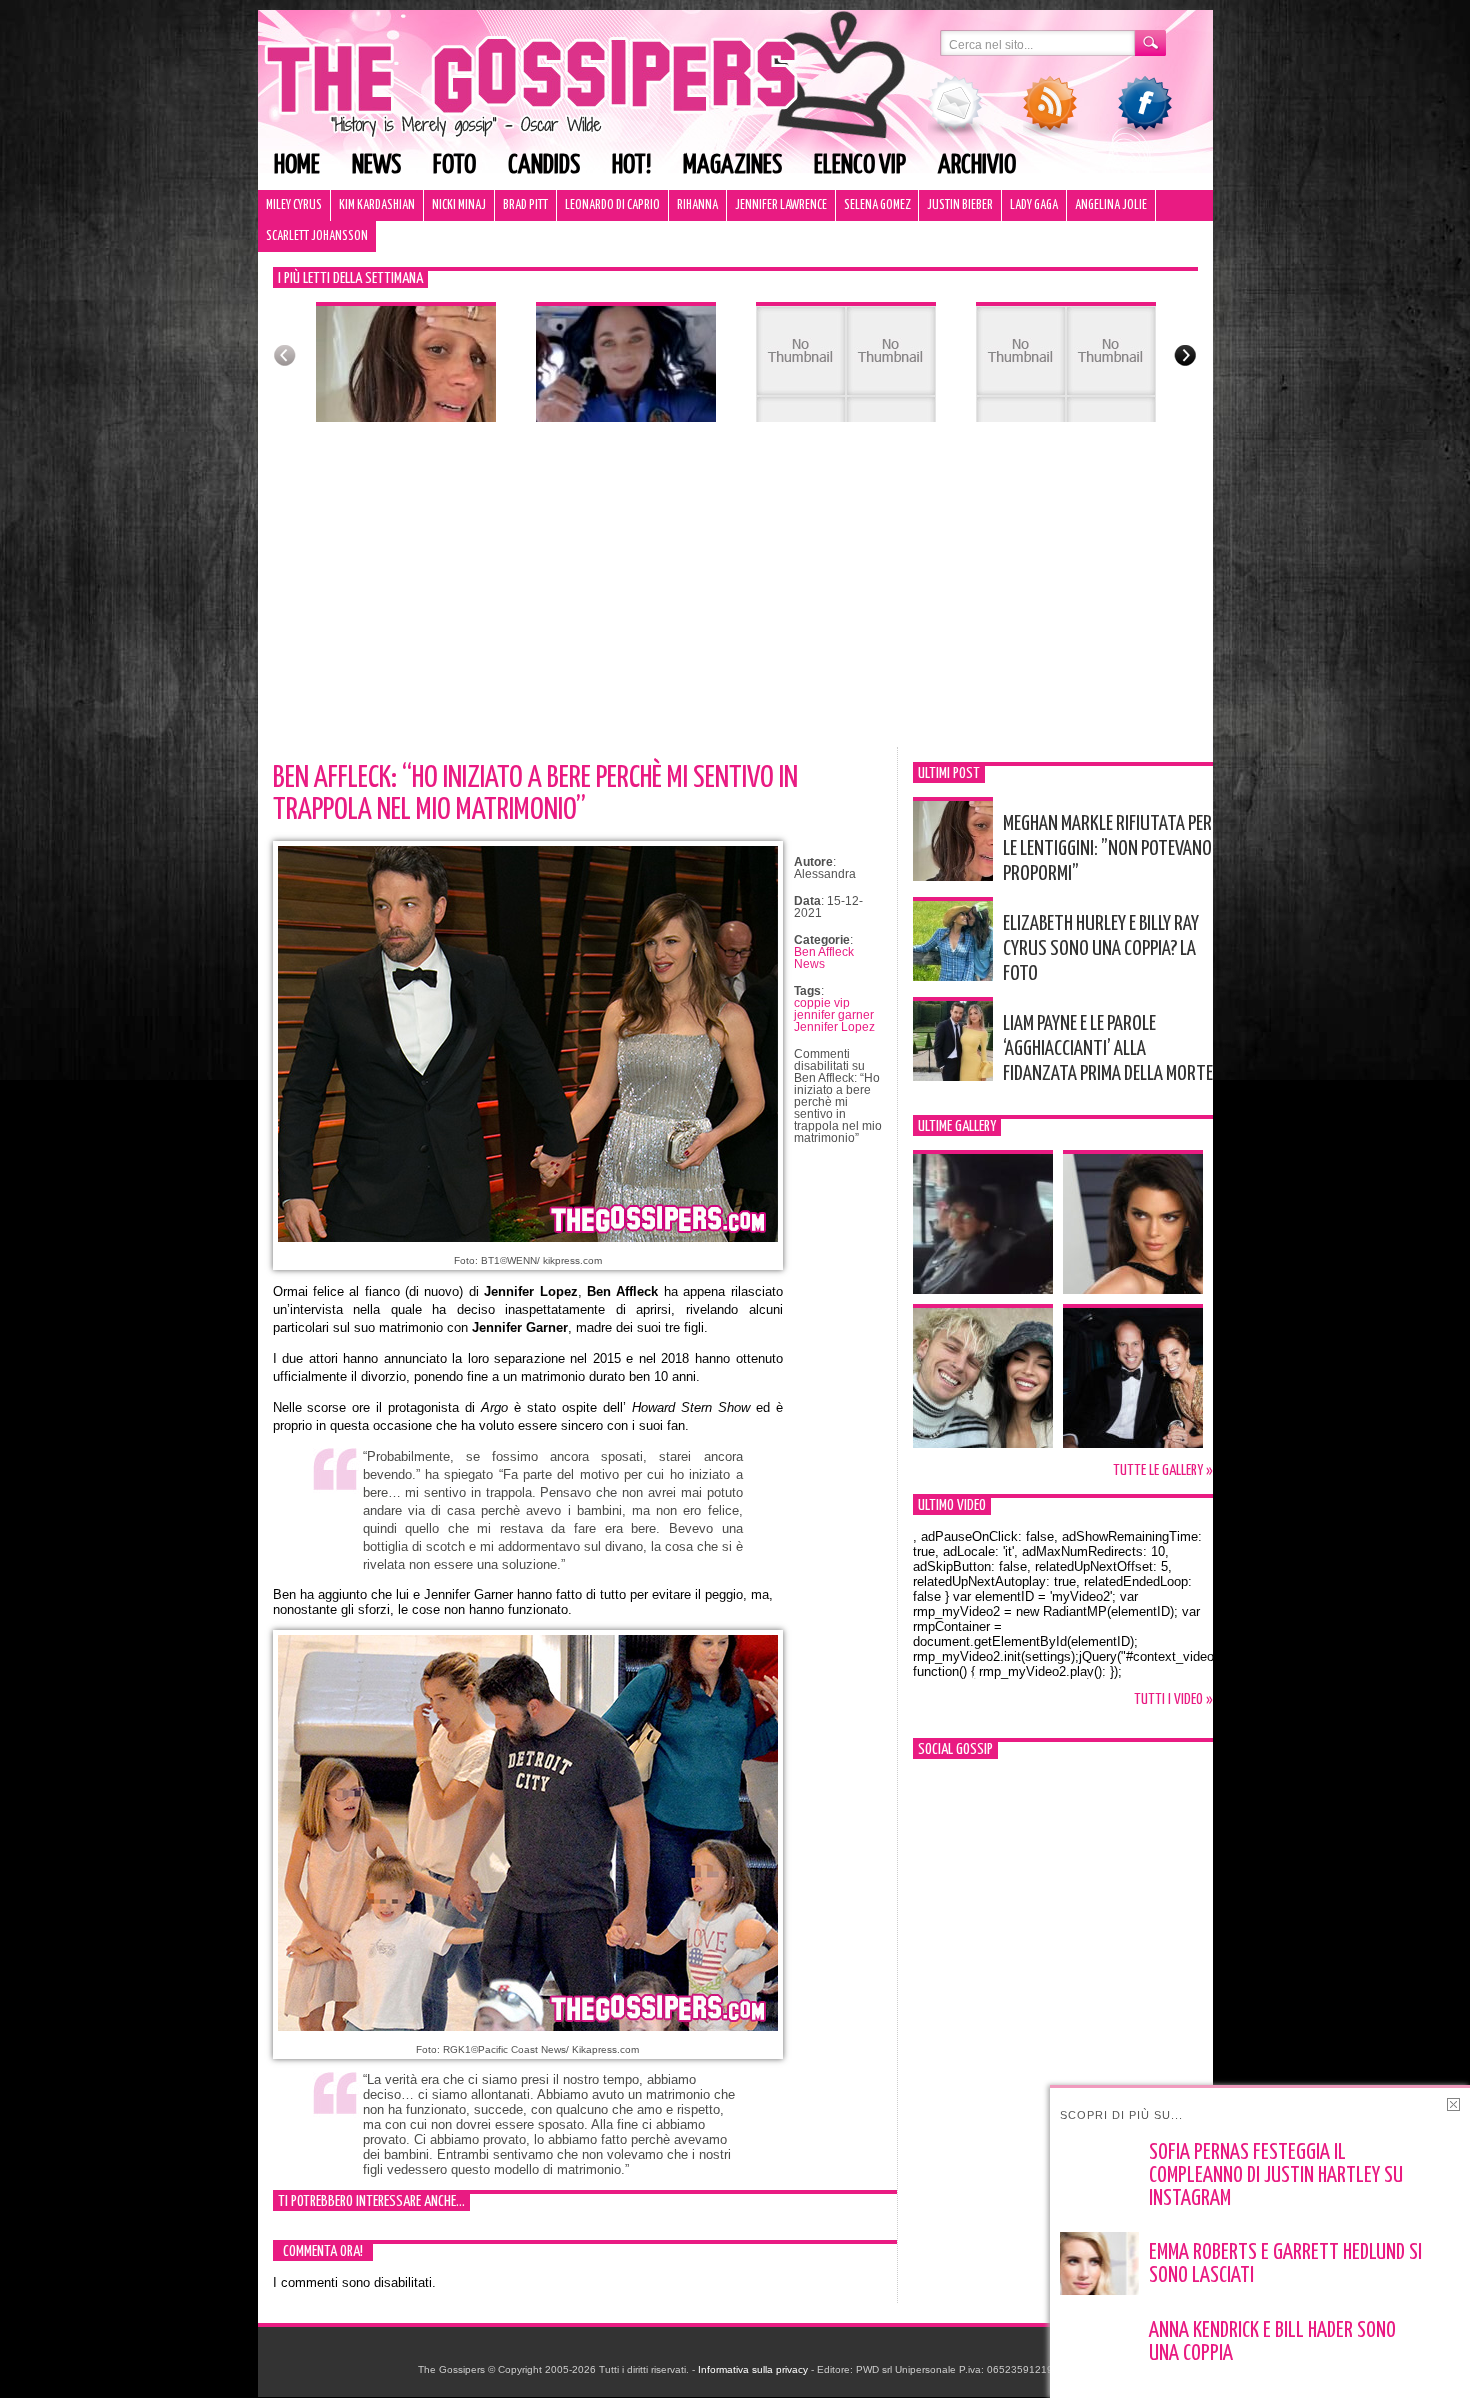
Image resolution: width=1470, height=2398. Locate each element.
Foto (454, 165)
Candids (544, 165)
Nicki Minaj (459, 205)
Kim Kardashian (377, 205)
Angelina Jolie (1111, 205)
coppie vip (822, 1003)
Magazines (732, 165)
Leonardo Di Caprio (612, 205)
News (376, 165)
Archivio (977, 165)
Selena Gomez (877, 205)
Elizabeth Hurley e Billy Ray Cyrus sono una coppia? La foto (1101, 949)
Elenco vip (860, 165)
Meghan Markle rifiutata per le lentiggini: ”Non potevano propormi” (1107, 849)
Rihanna (697, 205)
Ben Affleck (824, 952)
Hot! (631, 165)
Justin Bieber (960, 205)
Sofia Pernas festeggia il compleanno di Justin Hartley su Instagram (1276, 2176)
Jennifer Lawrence (781, 205)
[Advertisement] (735, 597)
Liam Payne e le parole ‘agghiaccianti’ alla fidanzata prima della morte (1108, 1049)
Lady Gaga (1034, 205)
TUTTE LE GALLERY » (1163, 1470)
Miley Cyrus (294, 205)
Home (297, 165)
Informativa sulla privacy (753, 2369)
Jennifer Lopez (834, 1027)
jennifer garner (834, 1015)
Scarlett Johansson (317, 236)
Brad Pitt (525, 205)
